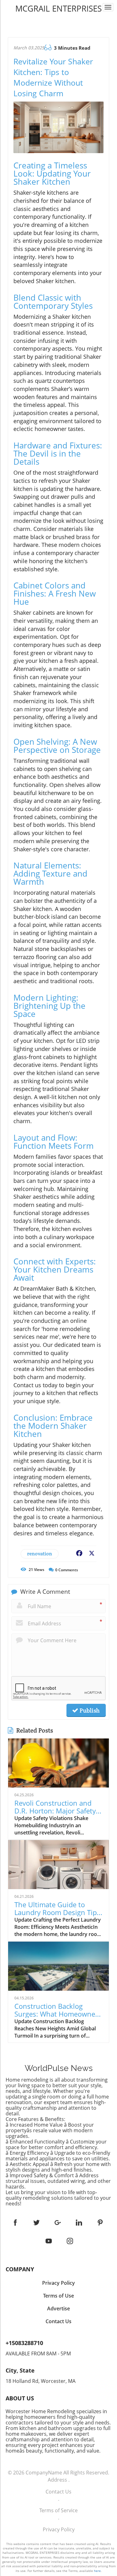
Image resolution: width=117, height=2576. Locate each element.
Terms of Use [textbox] (58, 2296)
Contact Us (58, 2492)
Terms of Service (58, 2510)
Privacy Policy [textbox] (58, 2283)
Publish (89, 1710)
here (97, 2571)
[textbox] (58, 8)
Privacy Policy (59, 2529)
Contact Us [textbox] (58, 2321)
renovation (40, 1554)
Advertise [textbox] (58, 2308)
